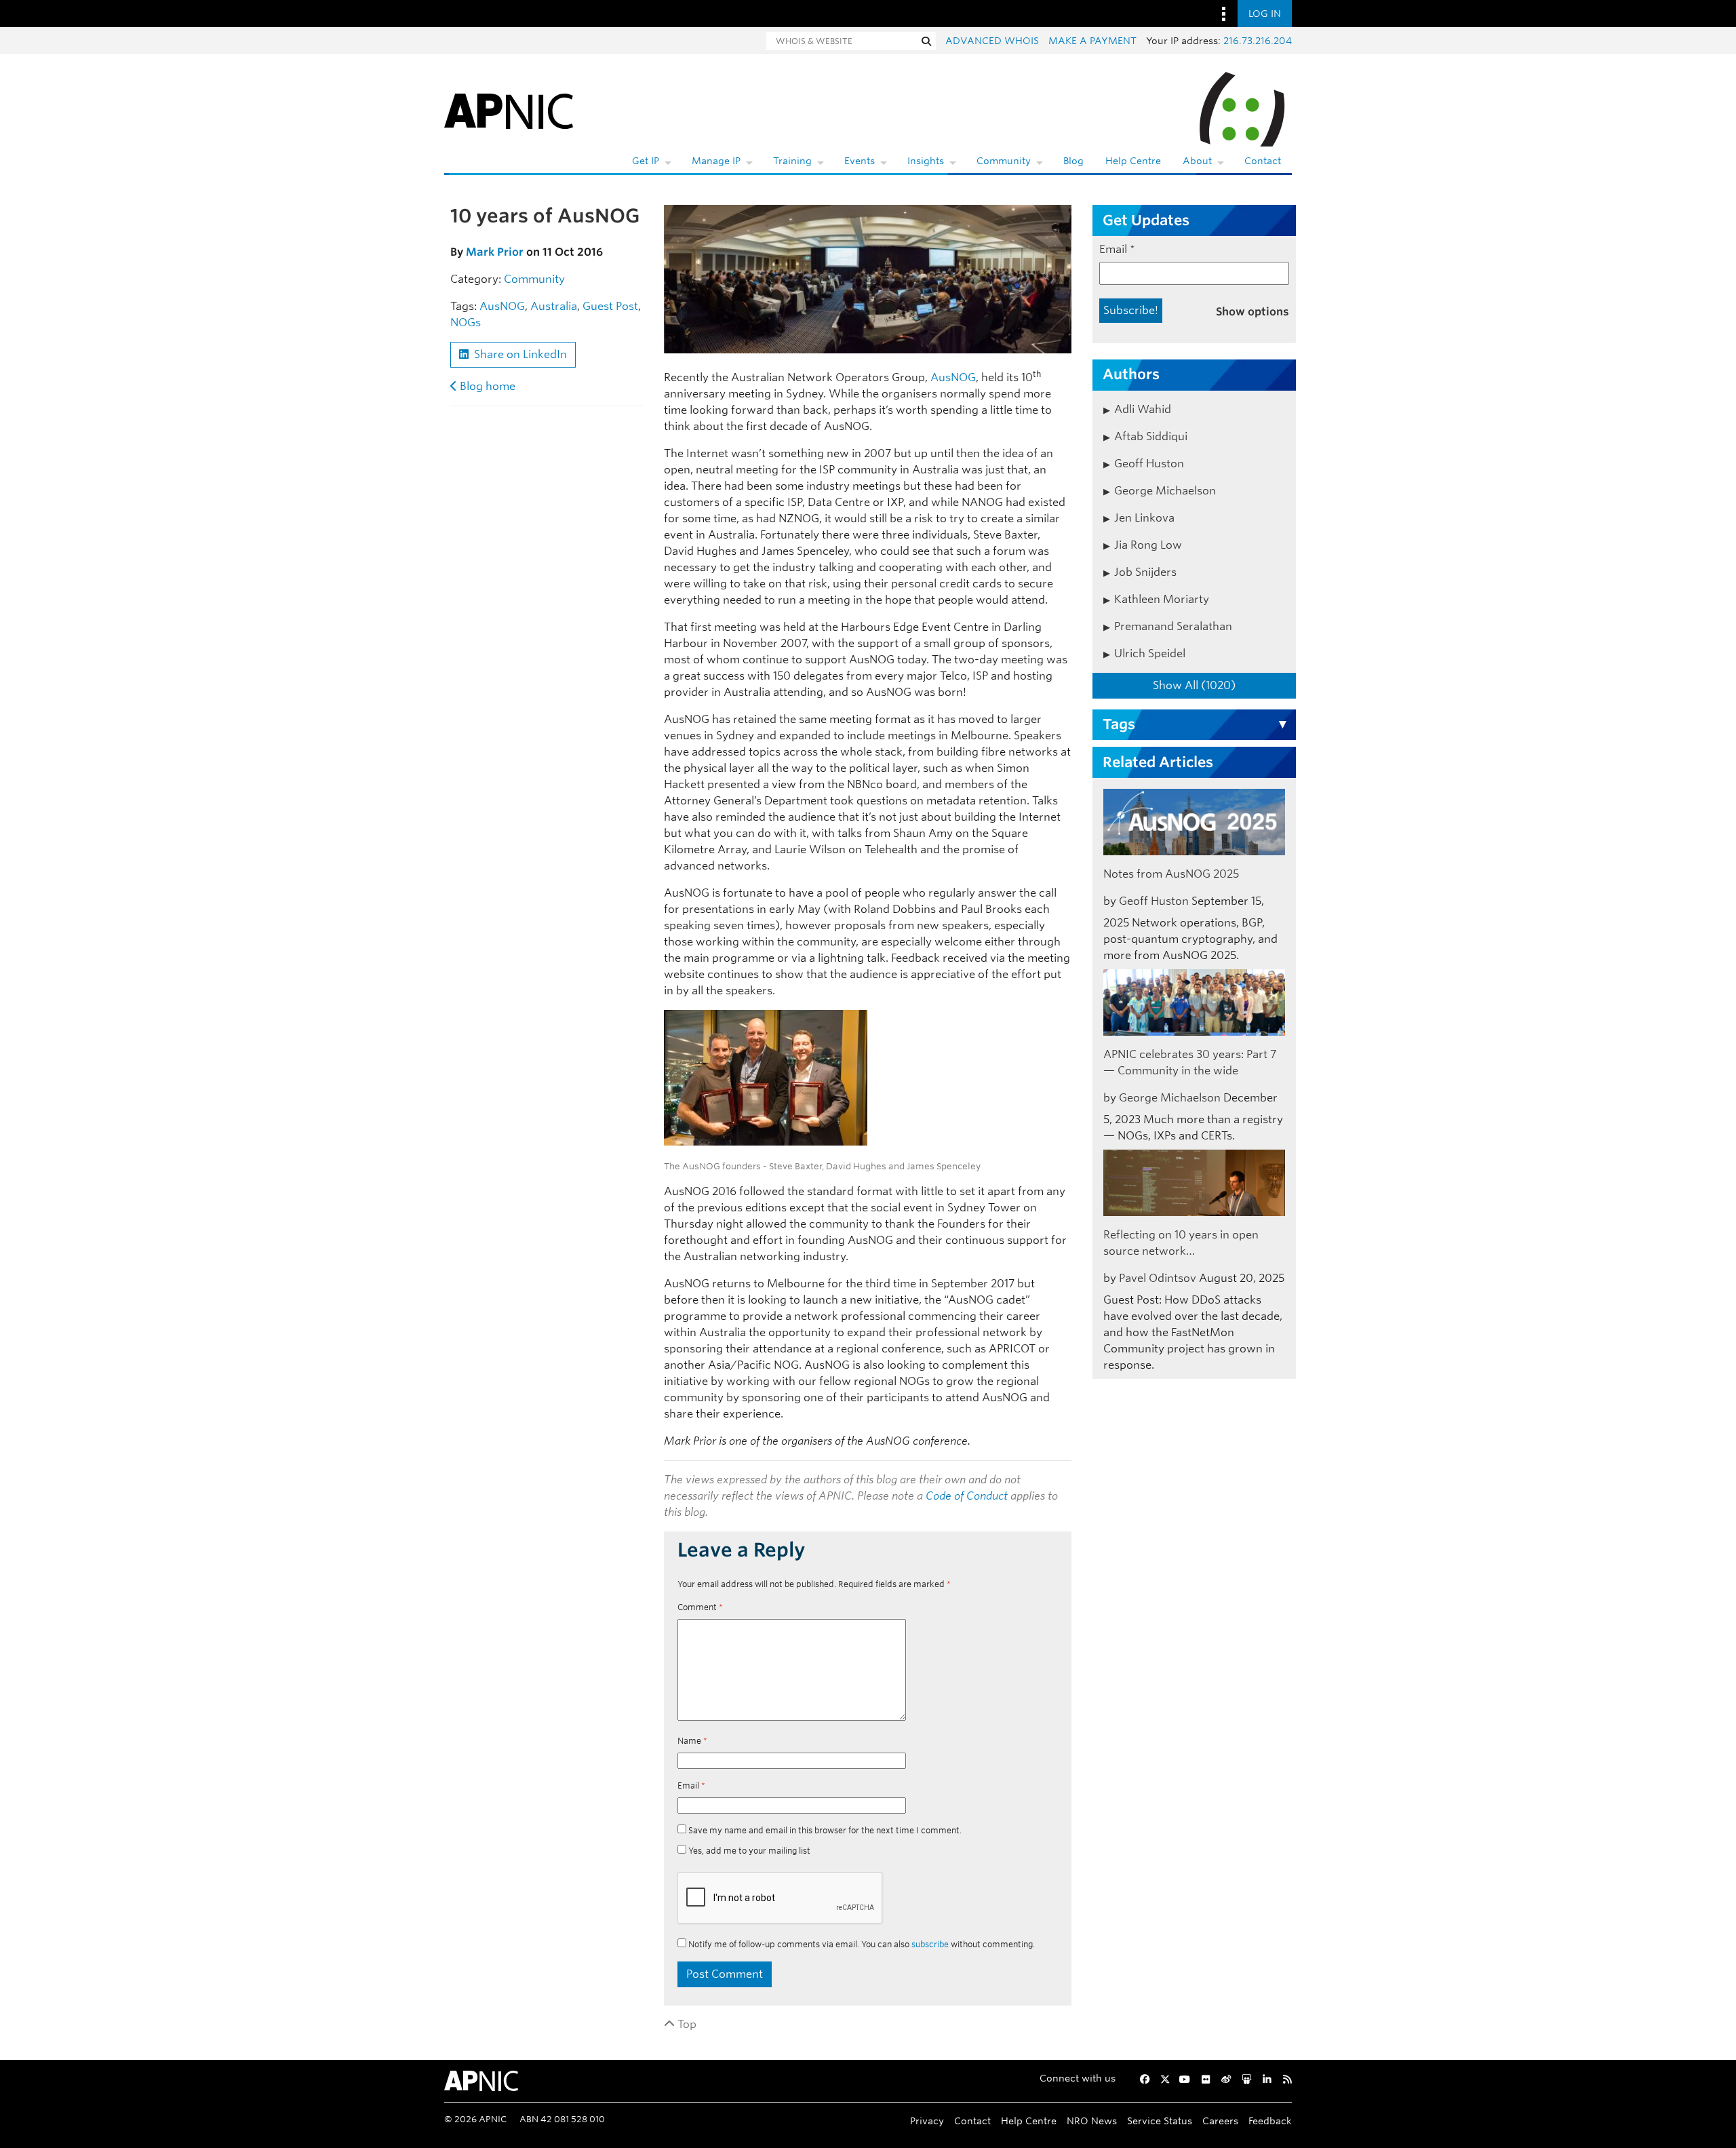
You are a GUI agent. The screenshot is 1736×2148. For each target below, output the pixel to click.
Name (692, 1741)
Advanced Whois (992, 41)
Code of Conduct (967, 1496)
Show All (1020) (1194, 685)
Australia (554, 306)
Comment (700, 1607)
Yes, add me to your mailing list (748, 1851)
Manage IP (716, 161)
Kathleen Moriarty (1162, 599)
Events (860, 161)
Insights (926, 161)
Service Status (1160, 2121)
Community (1004, 161)
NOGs (466, 323)
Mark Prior (495, 252)
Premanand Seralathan (1173, 626)
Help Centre (1133, 161)
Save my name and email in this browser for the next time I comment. (825, 1830)
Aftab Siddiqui (1151, 436)
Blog (1073, 161)
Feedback (1270, 2121)
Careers (1220, 2121)
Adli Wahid (1143, 409)
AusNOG (502, 306)
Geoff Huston (1149, 464)
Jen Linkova (1144, 518)
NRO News (1092, 2121)
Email (691, 1785)
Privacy (927, 2121)
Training (792, 161)
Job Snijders (1145, 572)
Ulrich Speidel (1150, 653)
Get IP (646, 161)
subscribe (930, 1944)
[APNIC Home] (509, 109)
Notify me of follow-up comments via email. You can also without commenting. (861, 1944)
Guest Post (610, 306)
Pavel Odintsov (1158, 1278)
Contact (1263, 161)
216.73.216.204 (1258, 41)
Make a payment (1092, 41)
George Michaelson (1165, 491)
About (1197, 161)
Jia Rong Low (1148, 545)
